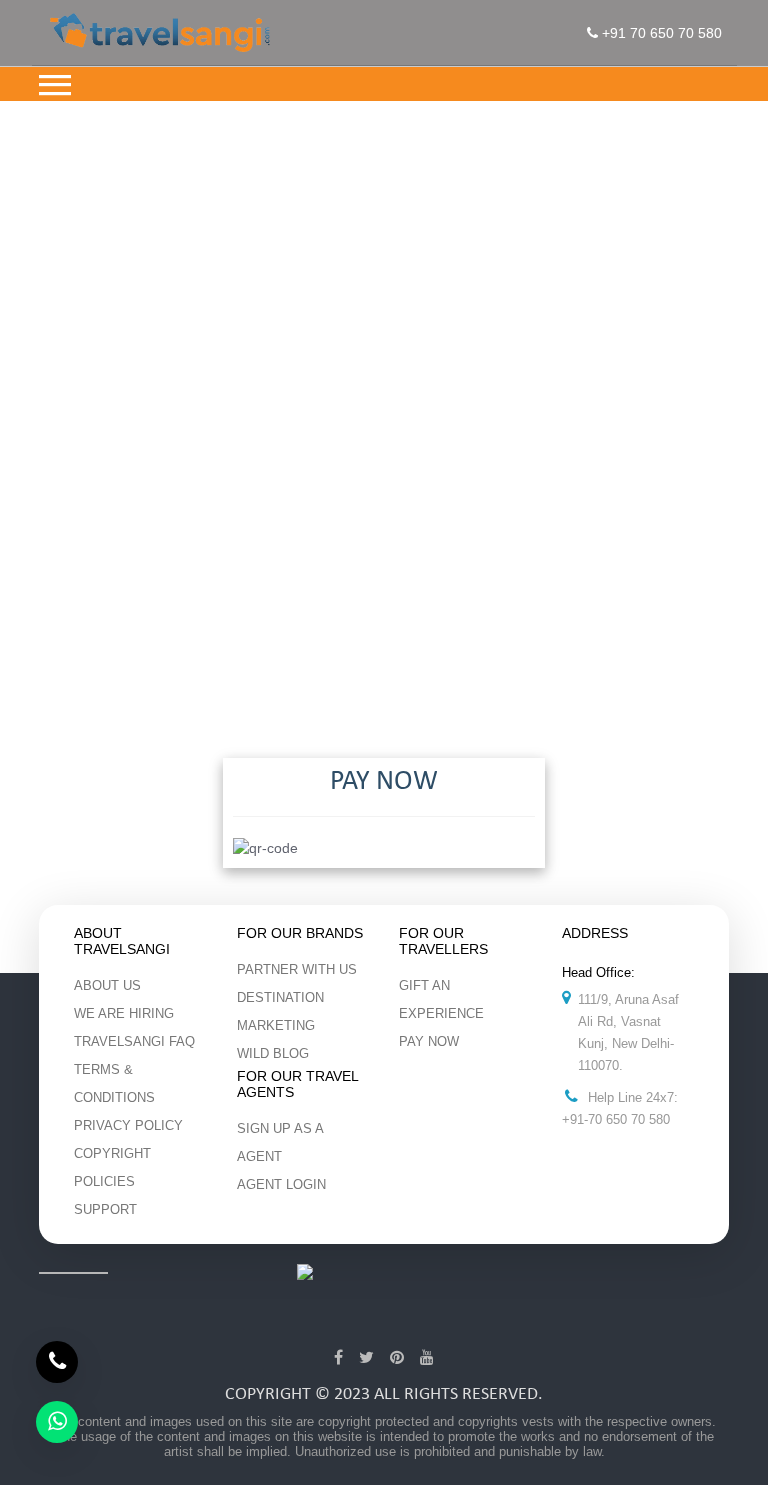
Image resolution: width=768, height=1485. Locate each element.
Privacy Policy (128, 1125)
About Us (107, 985)
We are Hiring (124, 1013)
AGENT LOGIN (281, 1184)
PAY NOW (429, 1041)
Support (105, 1209)
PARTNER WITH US (297, 969)
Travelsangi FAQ (134, 1041)
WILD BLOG (273, 1053)
